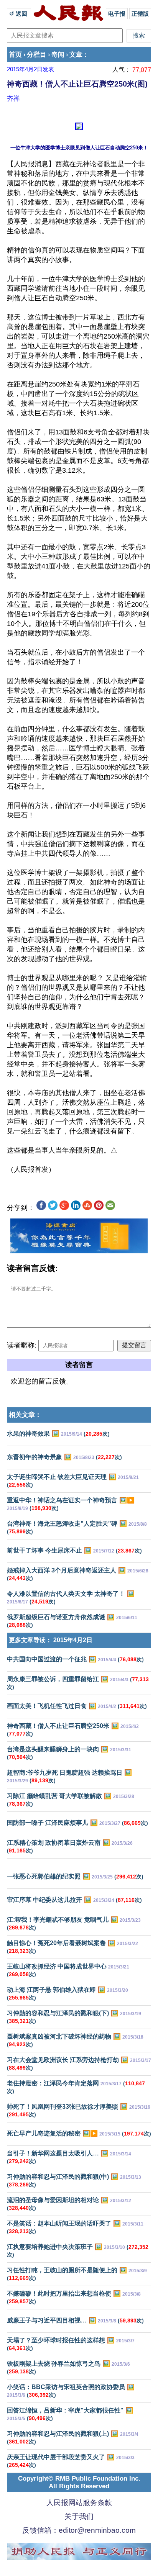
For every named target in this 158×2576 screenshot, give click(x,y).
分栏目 (37, 55)
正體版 (140, 14)
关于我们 (79, 2516)
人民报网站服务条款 (79, 2503)
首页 (15, 55)
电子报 (117, 14)
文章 (76, 55)
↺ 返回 (19, 14)
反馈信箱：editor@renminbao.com (79, 2530)
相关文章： (25, 1415)
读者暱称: (22, 1345)
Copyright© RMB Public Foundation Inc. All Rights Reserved (79, 2482)
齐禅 (13, 98)
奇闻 (58, 55)
